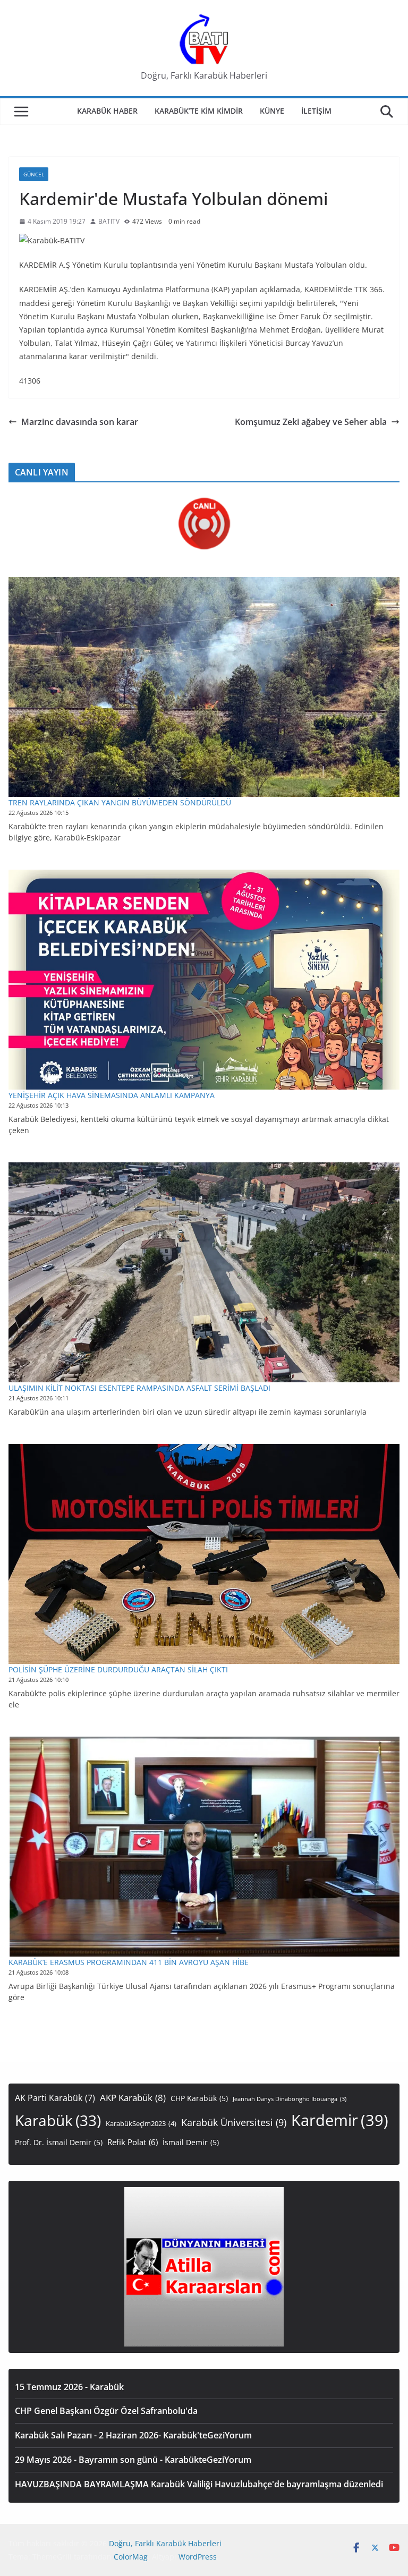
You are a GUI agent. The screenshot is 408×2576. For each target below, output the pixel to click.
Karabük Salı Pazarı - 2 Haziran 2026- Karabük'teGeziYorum (133, 2435)
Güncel (34, 174)
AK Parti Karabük (55, 2098)
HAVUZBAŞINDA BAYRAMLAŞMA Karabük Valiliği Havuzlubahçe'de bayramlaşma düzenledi (199, 2484)
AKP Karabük (133, 2098)
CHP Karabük (199, 2098)
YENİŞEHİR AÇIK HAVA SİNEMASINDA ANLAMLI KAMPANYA (112, 1095)
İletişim (316, 111)
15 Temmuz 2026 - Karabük (69, 2387)
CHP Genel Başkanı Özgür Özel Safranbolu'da (106, 2411)
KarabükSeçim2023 (141, 2124)
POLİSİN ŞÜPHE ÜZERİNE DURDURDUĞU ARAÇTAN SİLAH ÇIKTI (118, 1669)
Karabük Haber (107, 111)
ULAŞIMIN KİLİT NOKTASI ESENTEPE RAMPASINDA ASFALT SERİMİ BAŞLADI (139, 1388)
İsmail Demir (191, 2142)
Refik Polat (133, 2142)
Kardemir (340, 2120)
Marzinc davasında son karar (80, 422)
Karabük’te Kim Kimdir (199, 111)
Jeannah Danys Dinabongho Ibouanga (290, 2099)
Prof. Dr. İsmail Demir (59, 2142)
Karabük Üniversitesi (234, 2122)
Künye (272, 111)
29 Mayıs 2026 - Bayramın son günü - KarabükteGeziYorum (133, 2460)
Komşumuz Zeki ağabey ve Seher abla (311, 422)
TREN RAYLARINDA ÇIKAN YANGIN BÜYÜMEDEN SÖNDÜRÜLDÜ (120, 802)
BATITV (109, 221)
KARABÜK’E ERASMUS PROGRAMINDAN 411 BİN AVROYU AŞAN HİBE (129, 1962)
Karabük (58, 2120)
